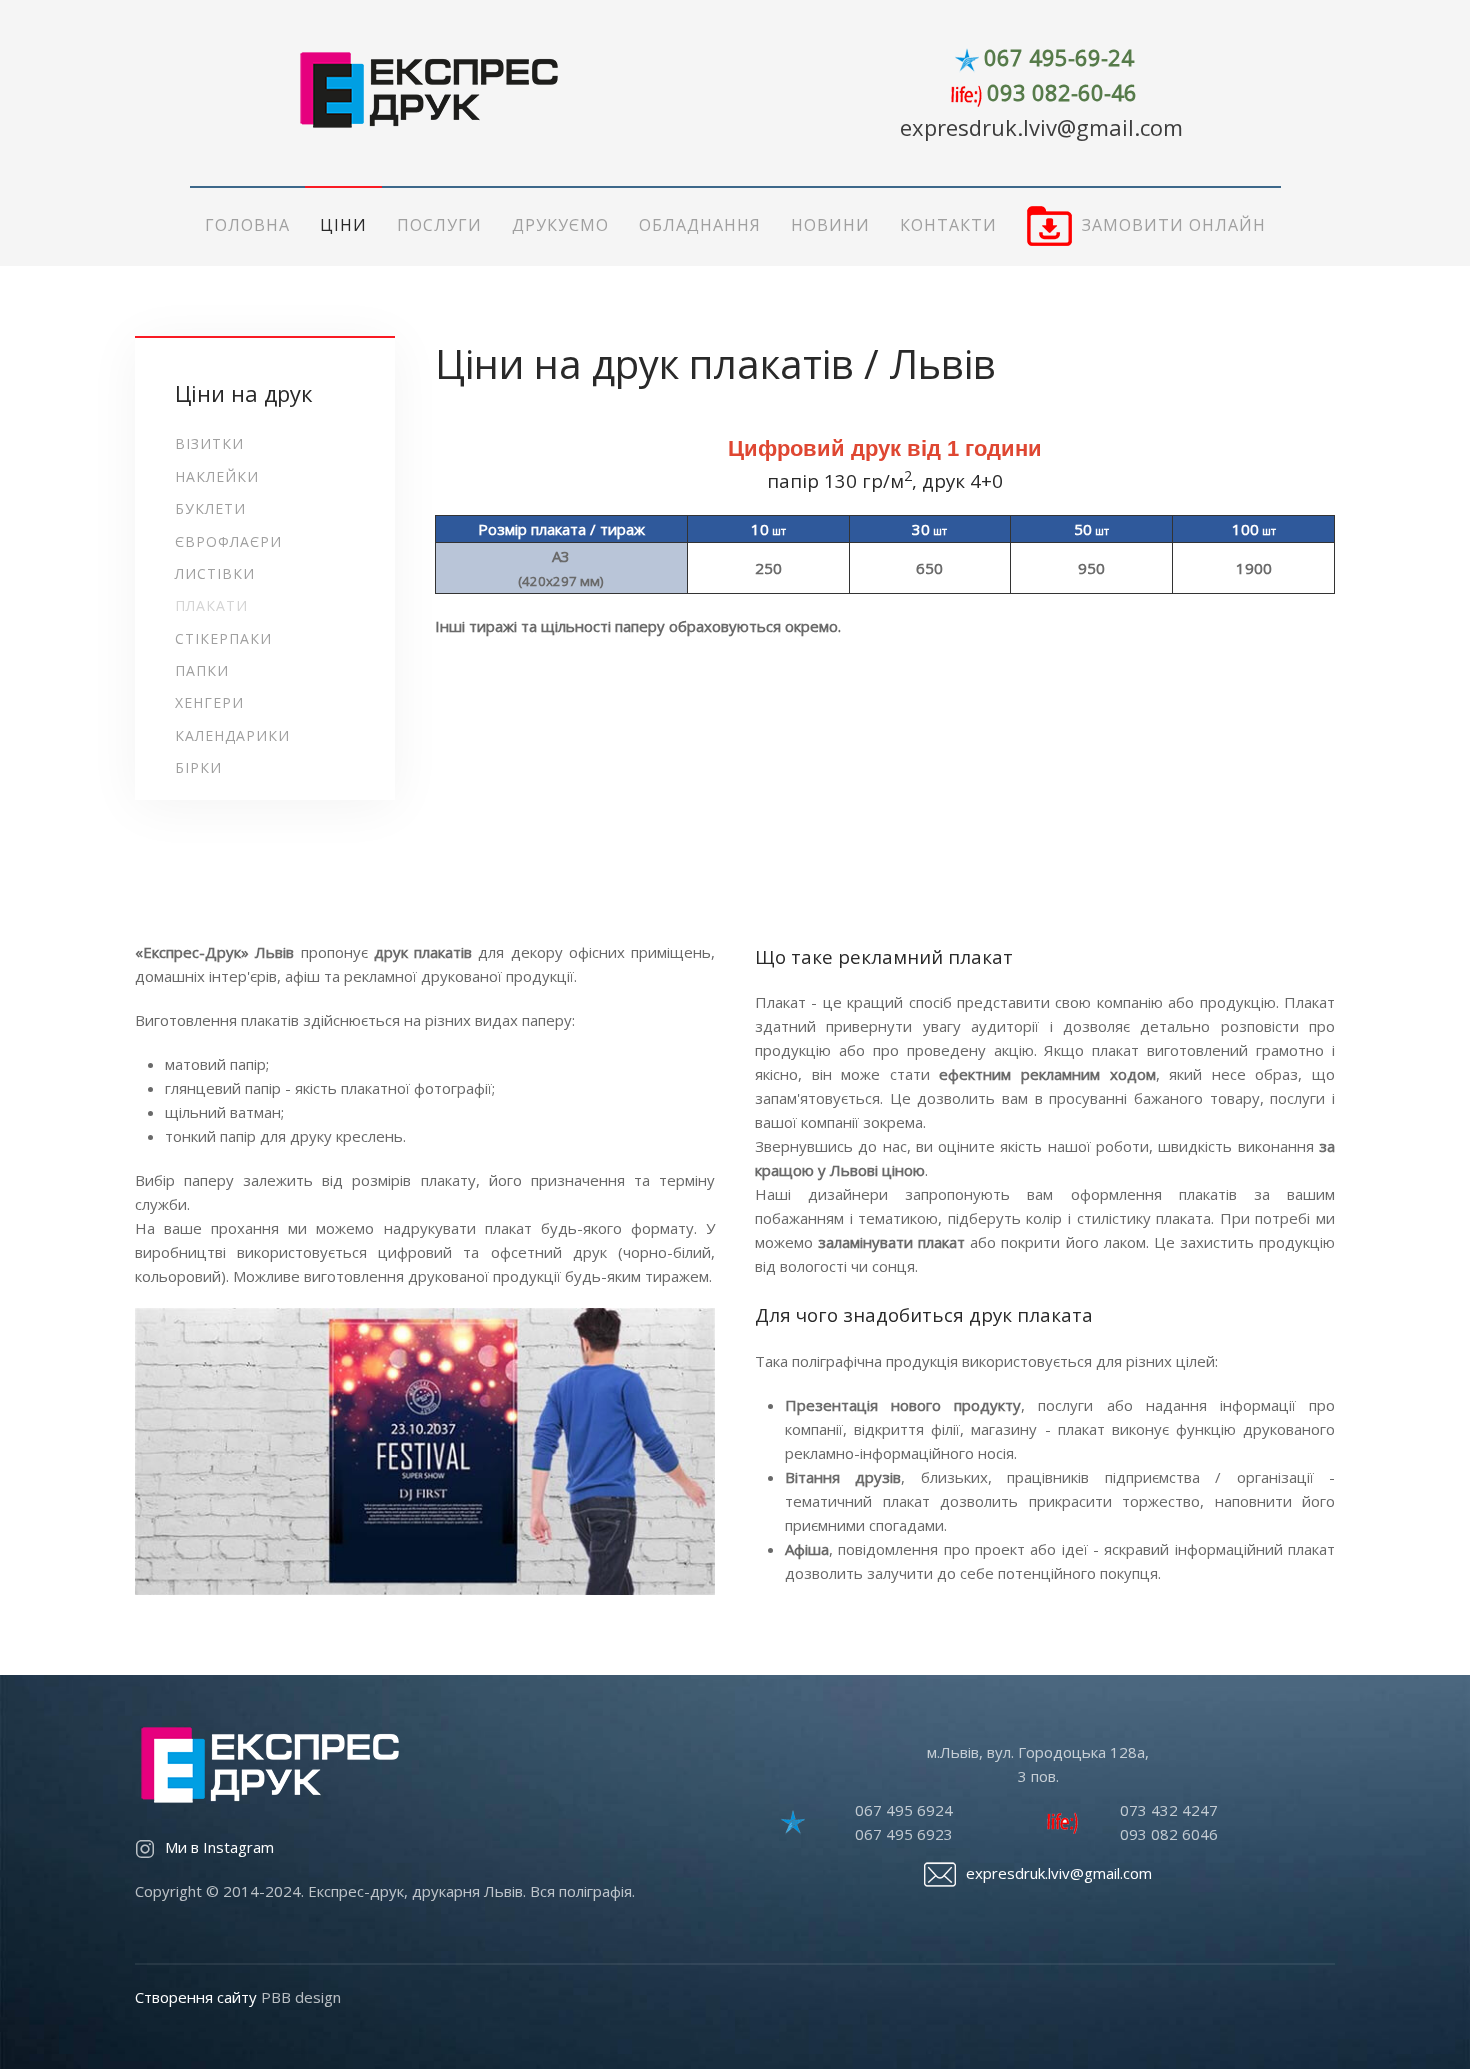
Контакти (948, 225)
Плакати (211, 605)
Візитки (209, 443)
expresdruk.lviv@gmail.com (1041, 127)
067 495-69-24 (1059, 57)
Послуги (439, 225)
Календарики (232, 735)
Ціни (343, 225)
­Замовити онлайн (1174, 225)
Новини (830, 225)
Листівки (215, 573)
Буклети (210, 508)
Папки (202, 670)
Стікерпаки (223, 638)
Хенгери (209, 702)
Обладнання (700, 225)
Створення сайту (196, 1997)
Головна (247, 225)
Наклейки (217, 476)
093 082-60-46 (1062, 92)
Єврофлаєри (228, 541)
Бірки (198, 767)
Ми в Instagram (219, 1847)
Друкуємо (560, 225)
